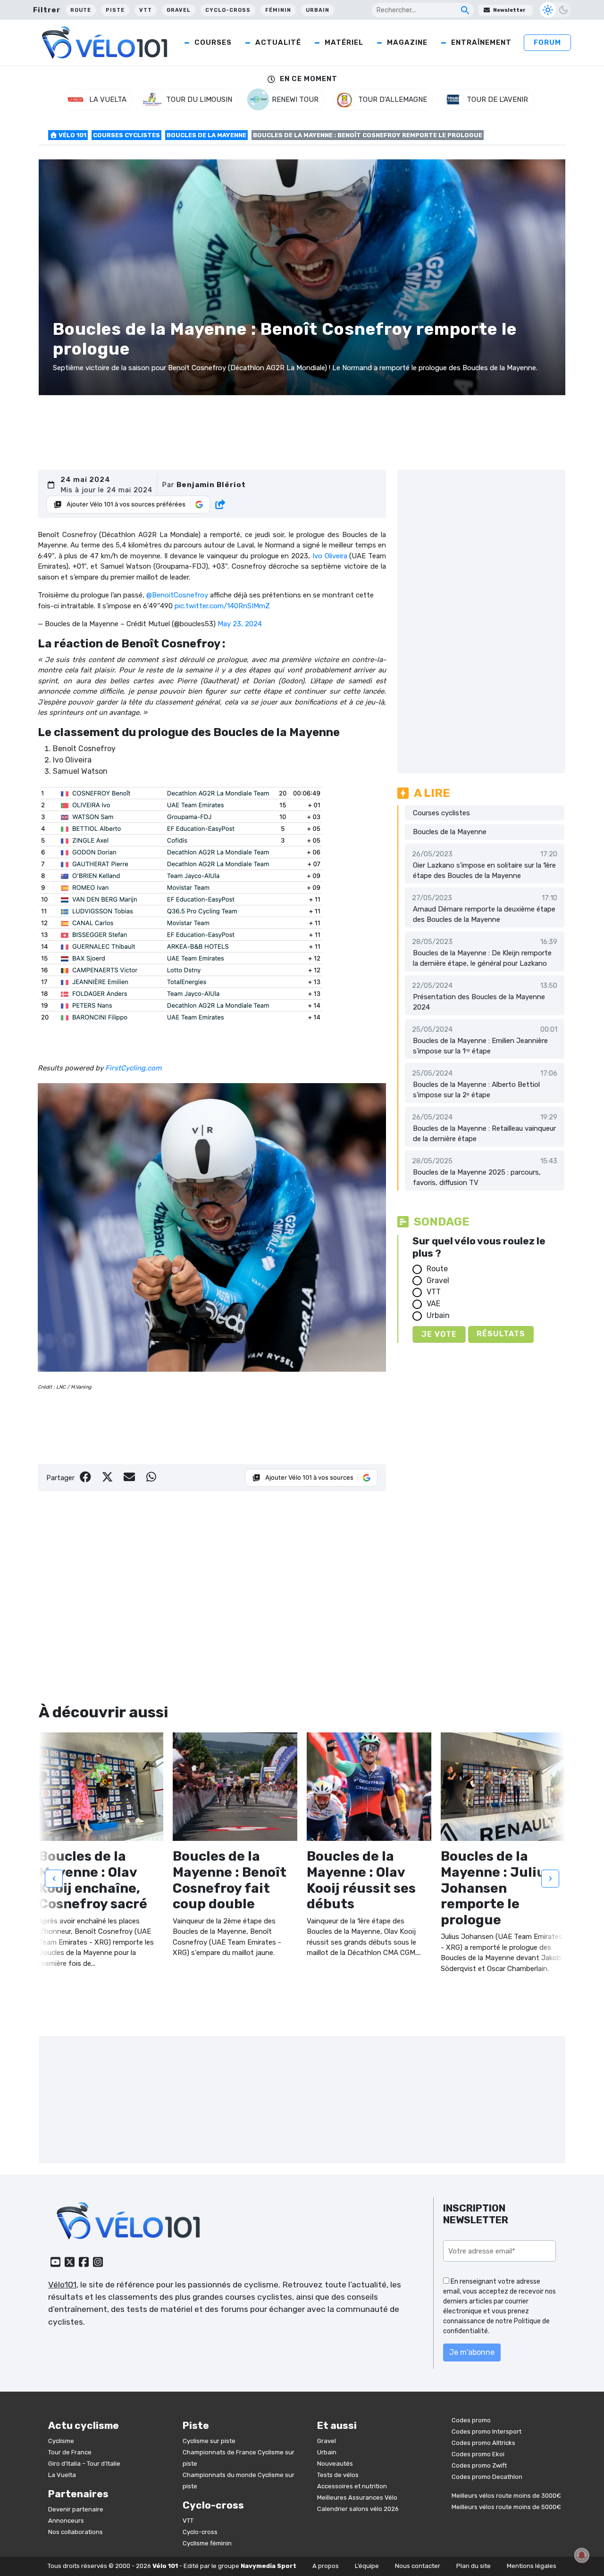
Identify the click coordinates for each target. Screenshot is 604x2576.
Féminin (278, 10)
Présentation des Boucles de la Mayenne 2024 (479, 1002)
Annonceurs (66, 2521)
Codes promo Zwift (479, 2465)
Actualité (278, 42)
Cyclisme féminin (207, 2543)
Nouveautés (335, 2464)
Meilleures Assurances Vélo (357, 2497)
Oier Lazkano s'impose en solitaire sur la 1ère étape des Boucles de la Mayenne (484, 871)
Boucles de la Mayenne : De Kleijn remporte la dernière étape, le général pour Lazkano (482, 958)
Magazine (407, 42)
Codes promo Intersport (487, 2431)
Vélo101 (62, 2285)
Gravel (179, 10)
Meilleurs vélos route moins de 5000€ (506, 2507)
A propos (326, 2566)
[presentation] (54, 1878)
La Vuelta (62, 2475)
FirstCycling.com (133, 1068)
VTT (146, 10)
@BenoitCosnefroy (177, 595)
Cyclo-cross (228, 10)
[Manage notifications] (582, 2555)
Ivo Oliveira (330, 556)
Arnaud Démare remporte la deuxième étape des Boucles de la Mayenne (484, 915)
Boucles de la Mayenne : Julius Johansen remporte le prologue (497, 1888)
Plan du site (474, 2566)
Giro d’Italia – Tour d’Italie (84, 2464)
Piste (115, 10)
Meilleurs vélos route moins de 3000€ (506, 2496)
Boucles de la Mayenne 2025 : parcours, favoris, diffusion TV (477, 1178)
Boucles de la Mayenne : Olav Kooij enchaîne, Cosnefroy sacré (93, 1880)
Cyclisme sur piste (209, 2441)
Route (81, 10)
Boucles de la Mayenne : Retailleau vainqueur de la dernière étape (484, 1134)
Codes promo (471, 2420)
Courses (213, 42)
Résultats (501, 1334)
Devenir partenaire (76, 2509)
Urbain (318, 10)
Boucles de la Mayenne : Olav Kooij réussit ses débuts (361, 1880)
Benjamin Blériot (211, 485)
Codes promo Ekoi (478, 2454)
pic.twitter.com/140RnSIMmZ (222, 606)
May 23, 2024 (240, 624)
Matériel (344, 42)
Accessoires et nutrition (352, 2486)
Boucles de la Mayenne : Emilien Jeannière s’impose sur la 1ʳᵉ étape (480, 1046)
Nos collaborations (75, 2532)
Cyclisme (61, 2441)
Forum (547, 42)
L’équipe (367, 2566)
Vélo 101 (72, 135)
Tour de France (70, 2452)
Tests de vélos (338, 2475)
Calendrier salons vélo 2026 (358, 2509)
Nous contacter (418, 2566)
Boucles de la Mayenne (206, 135)
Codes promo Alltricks (483, 2443)
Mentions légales (532, 2566)
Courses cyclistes (126, 135)
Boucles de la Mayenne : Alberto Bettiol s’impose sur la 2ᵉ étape (476, 1090)
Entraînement (481, 42)
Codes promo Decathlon (487, 2477)
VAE (433, 1304)
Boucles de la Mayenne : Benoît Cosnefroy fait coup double (230, 1880)
